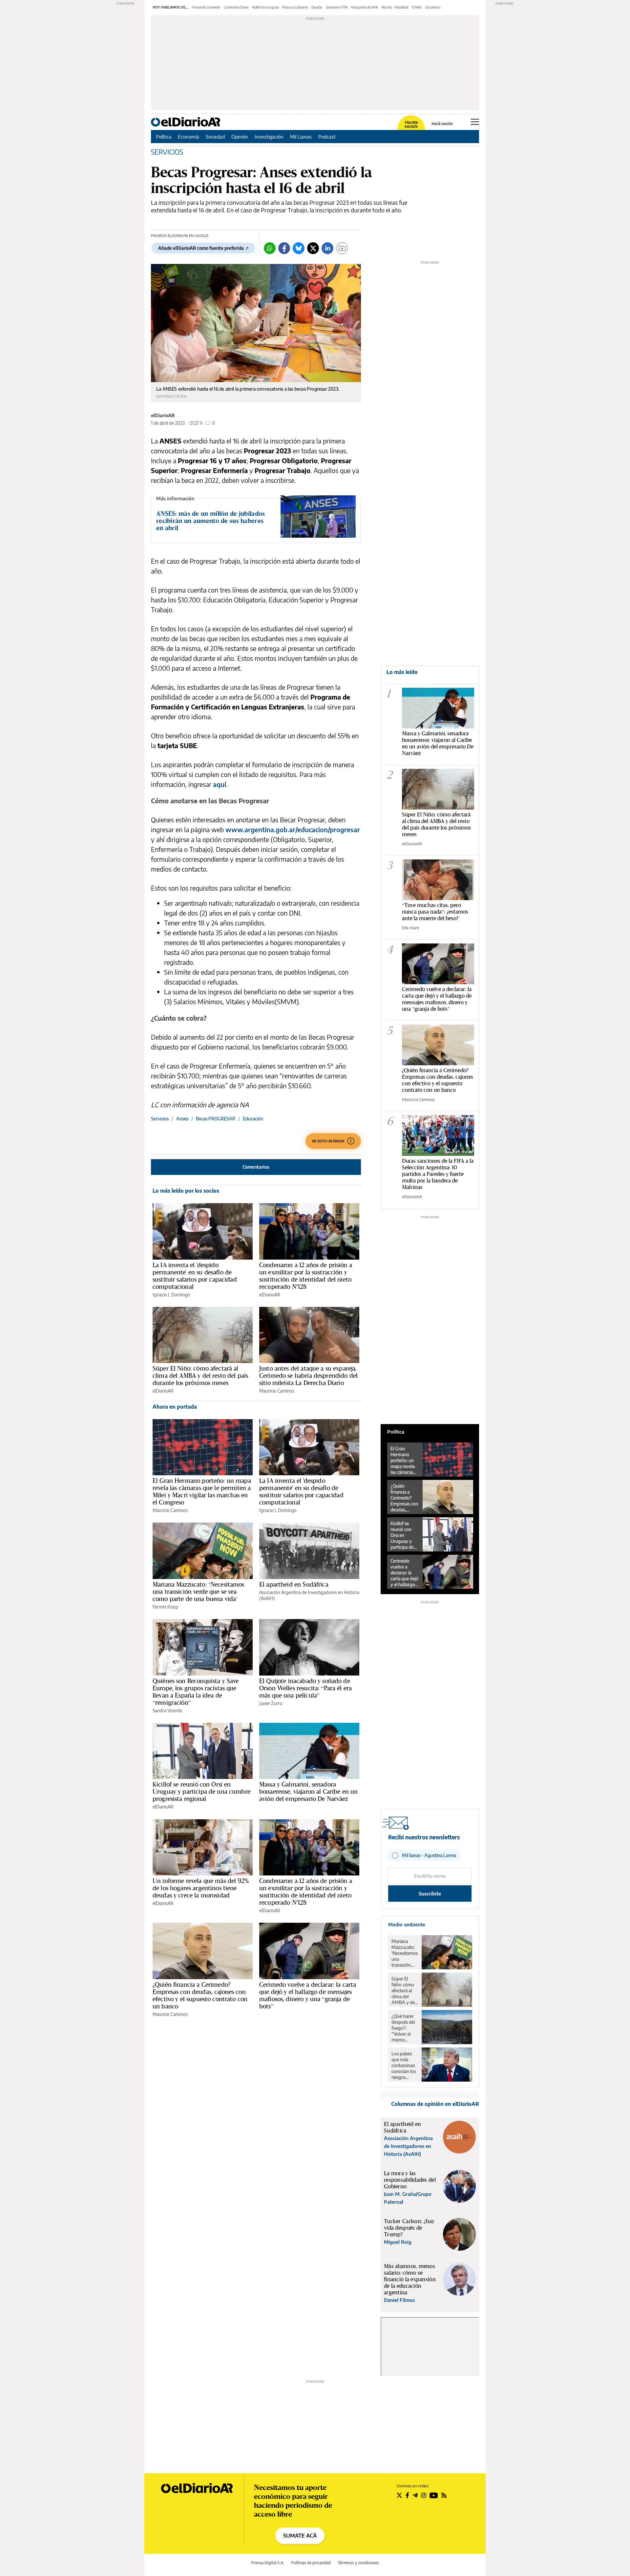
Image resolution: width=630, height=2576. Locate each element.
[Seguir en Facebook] (407, 2495)
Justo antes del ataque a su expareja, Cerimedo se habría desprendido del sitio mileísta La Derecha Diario (308, 1375)
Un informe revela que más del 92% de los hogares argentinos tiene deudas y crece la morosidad (201, 1888)
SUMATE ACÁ (300, 2536)
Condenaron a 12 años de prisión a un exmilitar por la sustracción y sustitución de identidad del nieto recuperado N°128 (306, 1276)
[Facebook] (284, 248)
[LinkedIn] (327, 248)
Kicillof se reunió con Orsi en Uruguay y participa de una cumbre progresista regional (201, 1791)
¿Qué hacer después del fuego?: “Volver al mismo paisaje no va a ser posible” (404, 2028)
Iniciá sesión (442, 124)
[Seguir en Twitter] (399, 2495)
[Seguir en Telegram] (415, 2495)
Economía (189, 137)
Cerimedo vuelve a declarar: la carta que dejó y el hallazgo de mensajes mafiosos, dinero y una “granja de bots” (308, 1995)
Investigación (269, 137)
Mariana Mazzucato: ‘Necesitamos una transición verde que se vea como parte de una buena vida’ (199, 1591)
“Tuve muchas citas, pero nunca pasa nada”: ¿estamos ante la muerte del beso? (435, 911)
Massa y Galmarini (295, 7)
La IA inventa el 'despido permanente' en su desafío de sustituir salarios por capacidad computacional (195, 1276)
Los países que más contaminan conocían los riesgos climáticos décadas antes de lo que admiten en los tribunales (404, 2066)
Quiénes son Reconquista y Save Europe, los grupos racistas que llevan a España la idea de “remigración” (196, 1692)
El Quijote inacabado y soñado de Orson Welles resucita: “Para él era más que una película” (305, 1688)
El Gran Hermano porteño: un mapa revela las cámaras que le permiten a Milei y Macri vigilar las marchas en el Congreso (202, 1491)
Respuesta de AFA (365, 7)
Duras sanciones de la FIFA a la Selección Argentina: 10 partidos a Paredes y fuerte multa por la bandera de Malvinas (438, 1174)
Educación (253, 1119)
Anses (182, 1119)
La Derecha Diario (236, 7)
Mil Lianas (301, 137)
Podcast (327, 137)
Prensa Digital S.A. (268, 2563)
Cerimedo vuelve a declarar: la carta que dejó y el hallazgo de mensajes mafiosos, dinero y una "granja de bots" (437, 999)
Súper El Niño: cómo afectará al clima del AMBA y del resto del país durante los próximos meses (200, 1375)
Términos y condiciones (358, 2563)
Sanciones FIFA (337, 7)
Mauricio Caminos (277, 1391)
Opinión (240, 137)
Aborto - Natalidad (395, 7)
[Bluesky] (299, 248)
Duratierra (433, 7)
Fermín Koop (165, 1607)
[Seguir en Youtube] (434, 2495)
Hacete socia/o (411, 124)
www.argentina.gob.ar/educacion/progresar (293, 829)
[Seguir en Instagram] (424, 2495)
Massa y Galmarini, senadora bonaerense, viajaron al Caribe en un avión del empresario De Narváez (308, 1791)
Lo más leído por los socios (186, 1191)
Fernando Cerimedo (206, 7)
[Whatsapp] (270, 248)
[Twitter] (313, 248)
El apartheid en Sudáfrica (294, 1584)
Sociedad (215, 137)
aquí (220, 784)
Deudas (317, 7)
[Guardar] (342, 248)
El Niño (417, 7)
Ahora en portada (175, 1407)
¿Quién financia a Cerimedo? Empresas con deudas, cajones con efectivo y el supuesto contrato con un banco (200, 1995)
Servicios (160, 1119)
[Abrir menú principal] (475, 122)
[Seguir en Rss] (444, 2495)
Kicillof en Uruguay (265, 7)
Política (164, 137)
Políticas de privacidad (311, 2563)
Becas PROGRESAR (216, 1119)
